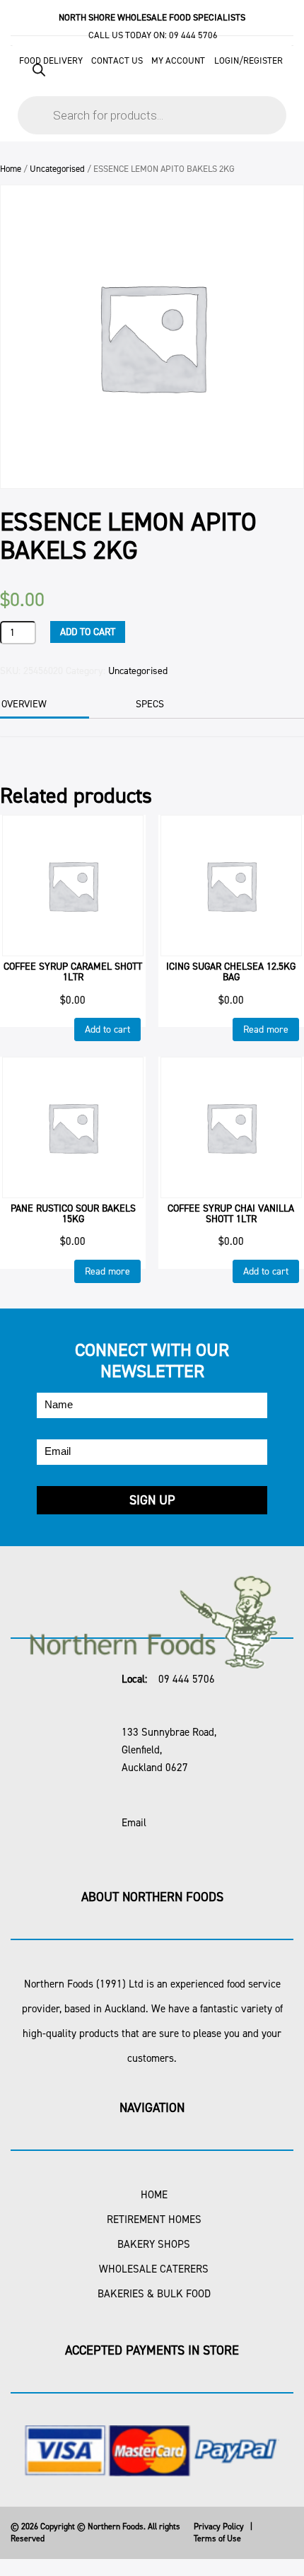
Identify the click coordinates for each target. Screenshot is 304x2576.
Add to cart (88, 632)
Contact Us (117, 60)
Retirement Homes (154, 2220)
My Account (178, 60)
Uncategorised (57, 169)
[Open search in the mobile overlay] (152, 92)
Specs (150, 704)
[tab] (169, 704)
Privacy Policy (219, 2526)
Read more (266, 1029)
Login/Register (249, 60)
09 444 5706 (193, 35)
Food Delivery (51, 60)
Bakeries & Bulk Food (154, 2294)
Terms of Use (217, 2539)
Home (11, 169)
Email (134, 1823)
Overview (24, 704)
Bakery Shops (154, 2244)
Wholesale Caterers (154, 2269)
